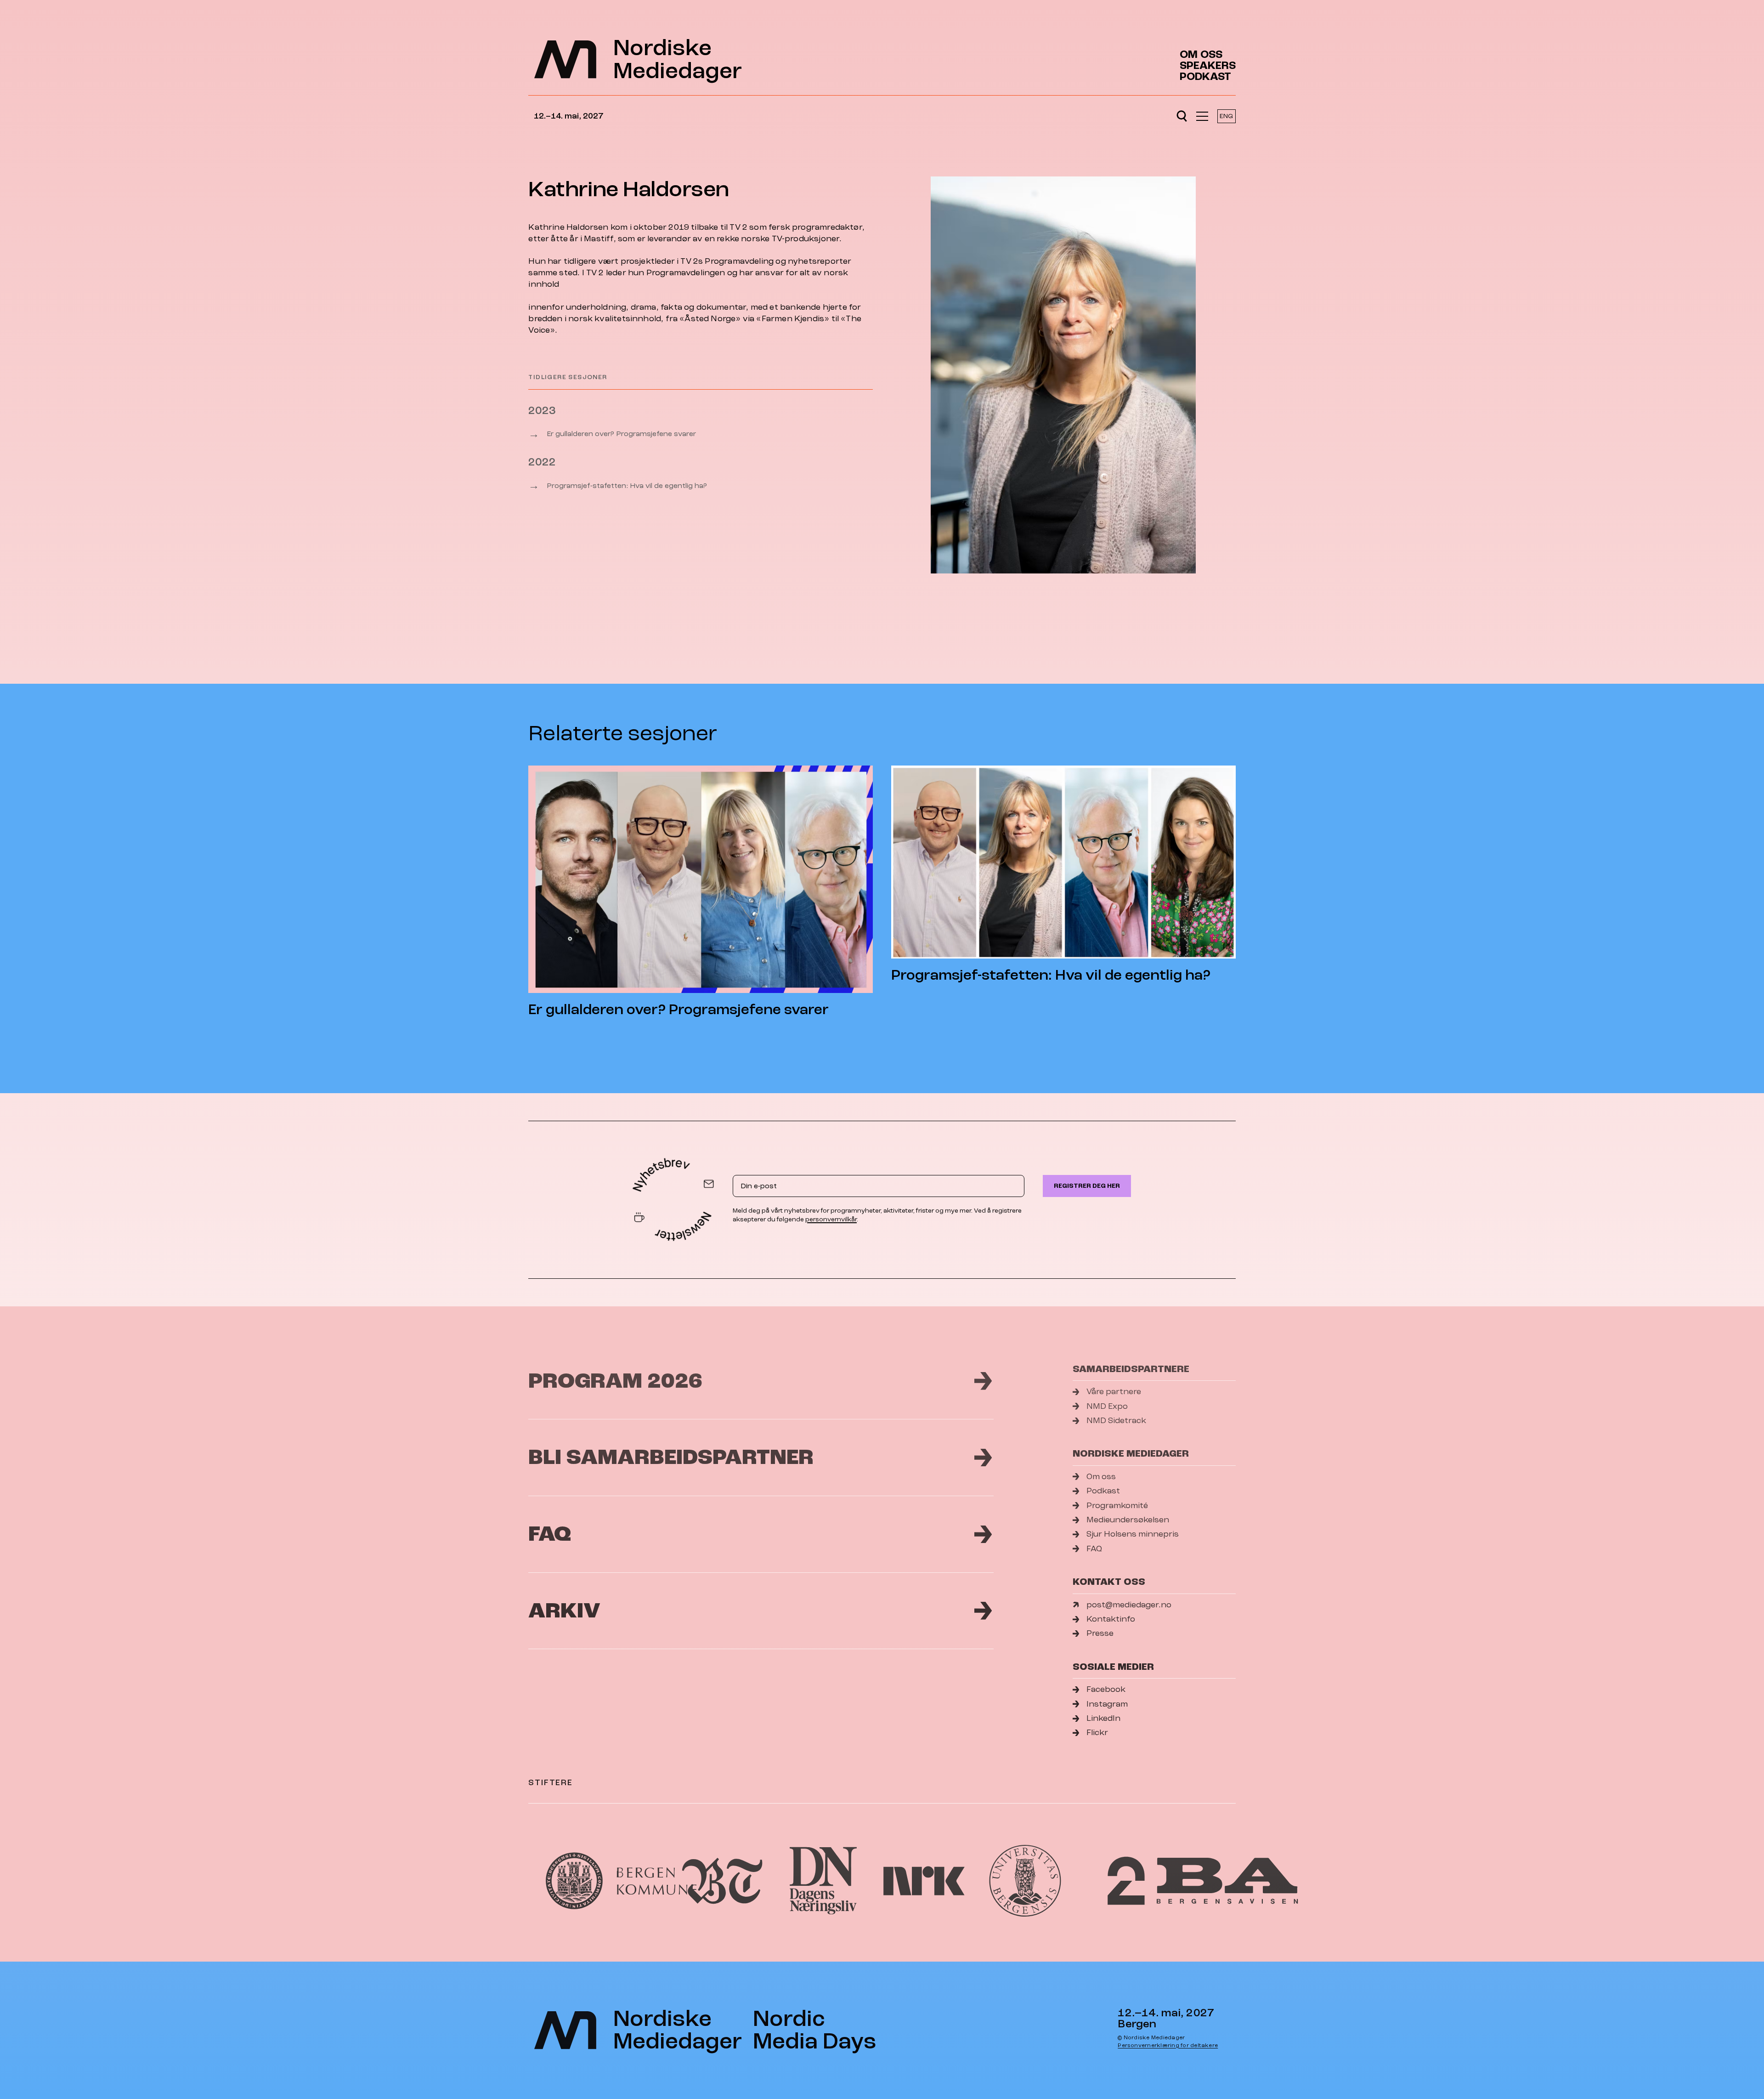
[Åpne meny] (1202, 116)
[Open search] (1182, 116)
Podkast (1205, 77)
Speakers (1208, 66)
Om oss (1201, 55)
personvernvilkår (831, 1219)
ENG (1226, 116)
